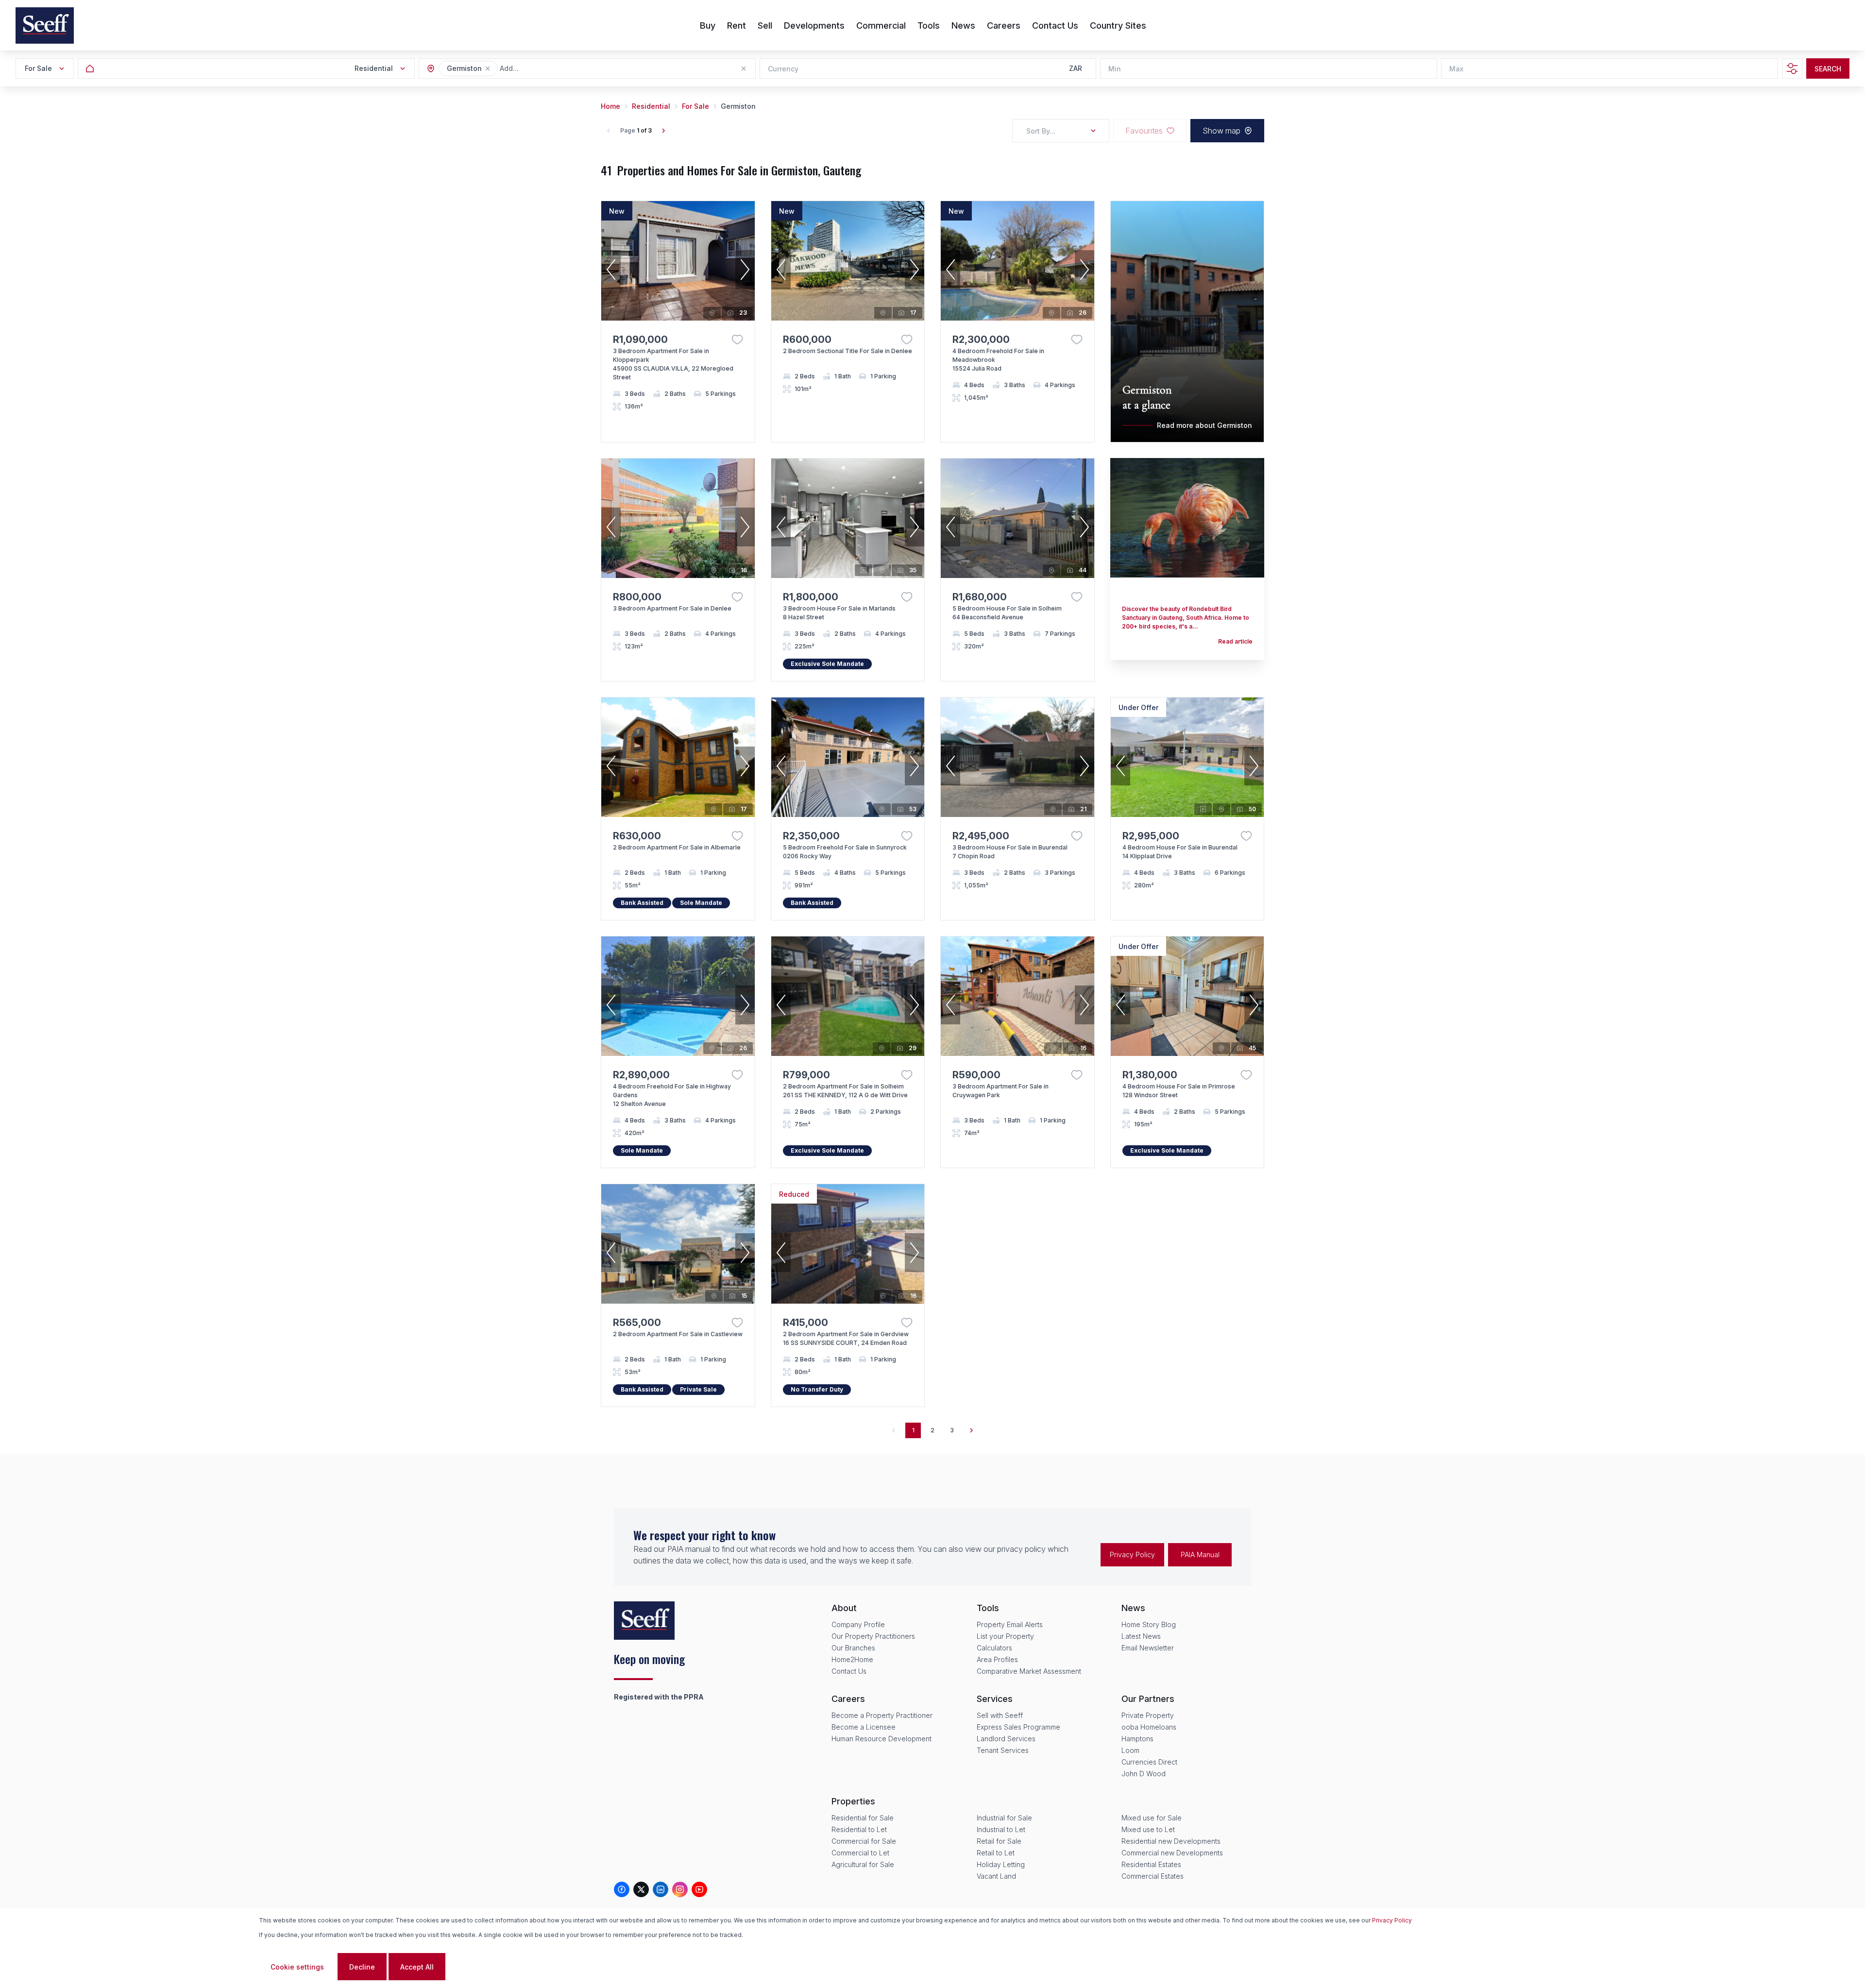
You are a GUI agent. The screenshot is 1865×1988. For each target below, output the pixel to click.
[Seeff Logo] (45, 25)
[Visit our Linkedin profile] (661, 1889)
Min (1115, 69)
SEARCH (1828, 69)
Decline (362, 1967)
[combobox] (553, 69)
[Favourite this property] (737, 340)
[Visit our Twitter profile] (641, 1889)
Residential (651, 106)
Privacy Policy (1132, 1555)
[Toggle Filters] (1792, 68)
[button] (488, 68)
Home (610, 106)
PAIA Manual (1200, 1555)
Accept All (417, 1967)
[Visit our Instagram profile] (680, 1889)
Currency (783, 69)
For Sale (695, 106)
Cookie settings (297, 1967)
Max (1456, 69)
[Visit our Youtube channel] (699, 1889)
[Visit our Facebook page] (622, 1889)
